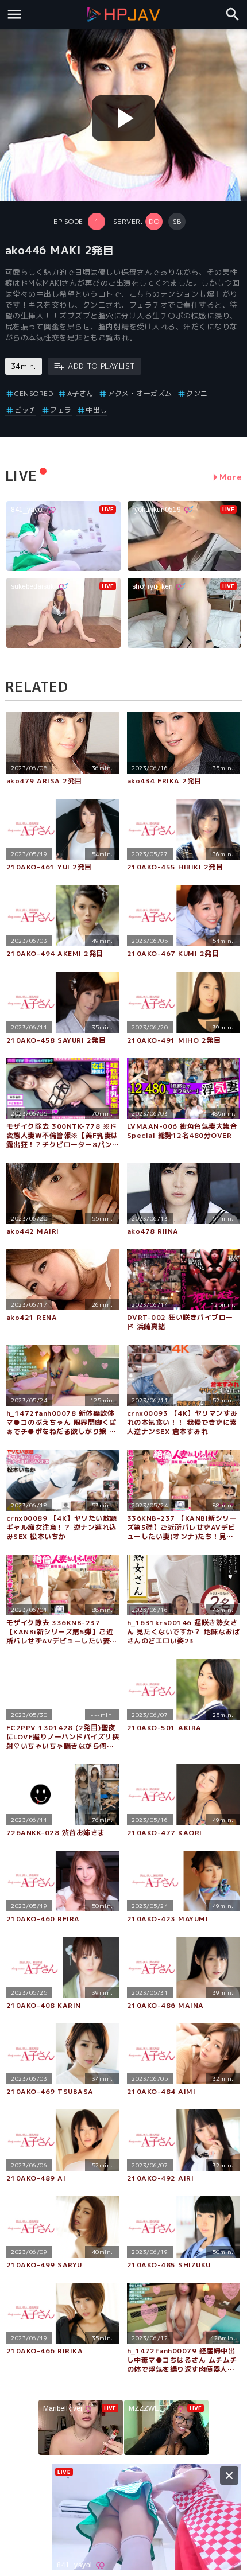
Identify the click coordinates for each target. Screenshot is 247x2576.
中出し (97, 410)
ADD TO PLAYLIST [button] (102, 366)
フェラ (61, 410)
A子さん (80, 393)
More (231, 477)
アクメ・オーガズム (140, 393)
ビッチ (25, 410)
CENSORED (34, 393)
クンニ (197, 393)
